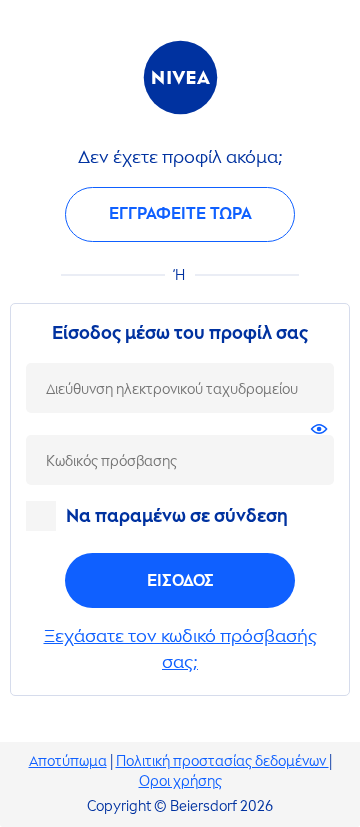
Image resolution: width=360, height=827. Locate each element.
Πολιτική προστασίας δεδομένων (222, 761)
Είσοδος (180, 580)
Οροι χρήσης (180, 781)
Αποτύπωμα (68, 761)
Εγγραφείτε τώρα (180, 213)
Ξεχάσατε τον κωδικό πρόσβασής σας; (180, 649)
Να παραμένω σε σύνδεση (177, 516)
